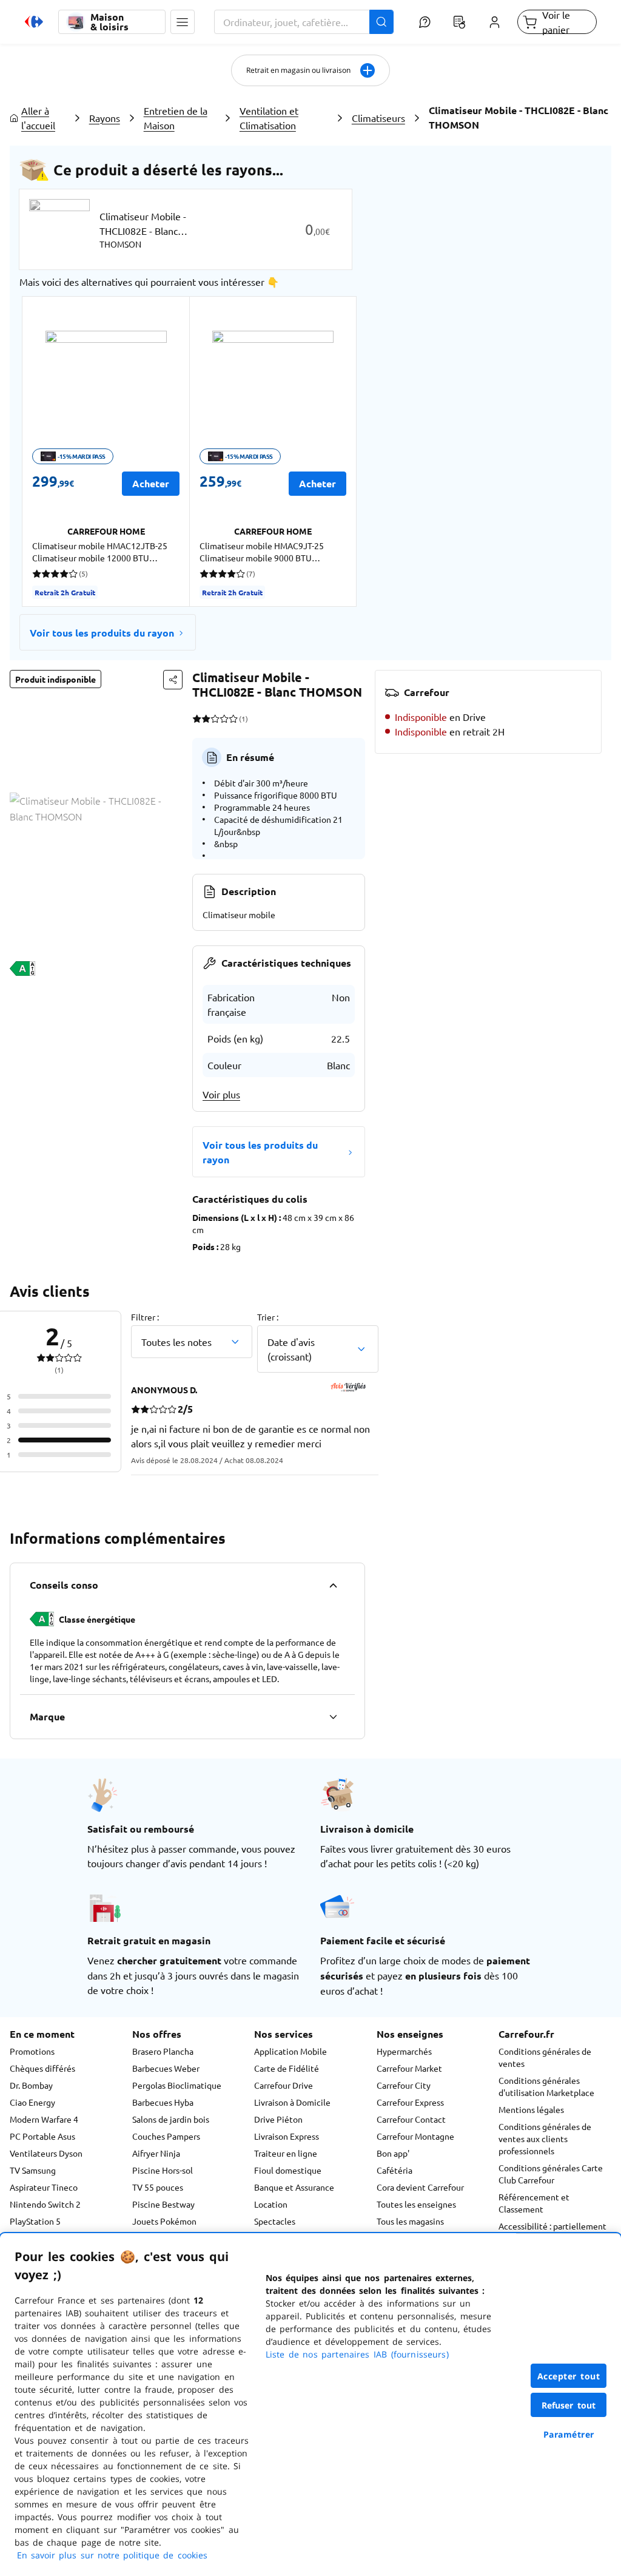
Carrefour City (404, 2085)
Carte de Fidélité (287, 2068)
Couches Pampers (166, 2136)
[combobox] (304, 22)
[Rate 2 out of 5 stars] (206, 718)
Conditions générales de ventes (545, 2057)
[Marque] (333, 1717)
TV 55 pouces (158, 2187)
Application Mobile (290, 2051)
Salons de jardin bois (171, 2119)
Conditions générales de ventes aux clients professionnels (545, 2138)
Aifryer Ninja (156, 2153)
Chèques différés (42, 2068)
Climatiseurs (378, 118)
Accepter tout (569, 2376)
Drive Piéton (278, 2119)
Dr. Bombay (31, 2085)
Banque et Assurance (294, 2187)
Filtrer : (145, 1317)
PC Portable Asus (42, 2136)
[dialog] (310, 2405)
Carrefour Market (409, 2068)
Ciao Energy (32, 2102)
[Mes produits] (460, 22)
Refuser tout (569, 2405)
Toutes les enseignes (416, 2204)
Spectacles (275, 2221)
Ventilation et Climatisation (269, 118)
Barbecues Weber (166, 2068)
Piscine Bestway (163, 2204)
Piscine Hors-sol (163, 2170)
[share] (173, 680)
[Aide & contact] (425, 22)
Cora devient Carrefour (420, 2187)
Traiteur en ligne (286, 2153)
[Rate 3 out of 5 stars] (215, 718)
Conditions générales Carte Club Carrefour (551, 2174)
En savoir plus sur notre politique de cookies (112, 2555)
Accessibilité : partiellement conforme (552, 2232)
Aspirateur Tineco (44, 2187)
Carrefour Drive (284, 2085)
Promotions (32, 2051)
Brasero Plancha (163, 2051)
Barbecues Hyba (163, 2102)
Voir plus (221, 1094)
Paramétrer (569, 2434)
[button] (183, 22)
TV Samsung (33, 2170)
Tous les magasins (410, 2221)
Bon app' (393, 2153)
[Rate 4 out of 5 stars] (224, 718)
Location (271, 2204)
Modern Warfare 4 (44, 2119)
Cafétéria (394, 2170)
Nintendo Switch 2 (45, 2204)
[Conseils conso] (333, 1585)
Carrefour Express (410, 2102)
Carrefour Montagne (415, 2136)
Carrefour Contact (411, 2119)
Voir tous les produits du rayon (102, 633)
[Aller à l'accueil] (34, 22)
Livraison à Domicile (292, 2102)
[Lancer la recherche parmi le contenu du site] (381, 22)
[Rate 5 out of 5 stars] (233, 718)
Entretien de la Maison (176, 118)
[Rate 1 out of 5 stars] (197, 718)
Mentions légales (531, 2109)
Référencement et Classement (534, 2203)
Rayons (105, 118)
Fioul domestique (288, 2170)
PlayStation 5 (35, 2221)
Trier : (268, 1317)
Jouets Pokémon (164, 2221)
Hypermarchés (404, 2051)
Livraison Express (287, 2136)
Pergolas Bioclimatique (177, 2085)
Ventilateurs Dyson (46, 2153)
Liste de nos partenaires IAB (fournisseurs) (357, 2354)
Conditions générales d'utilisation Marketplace (546, 2086)
